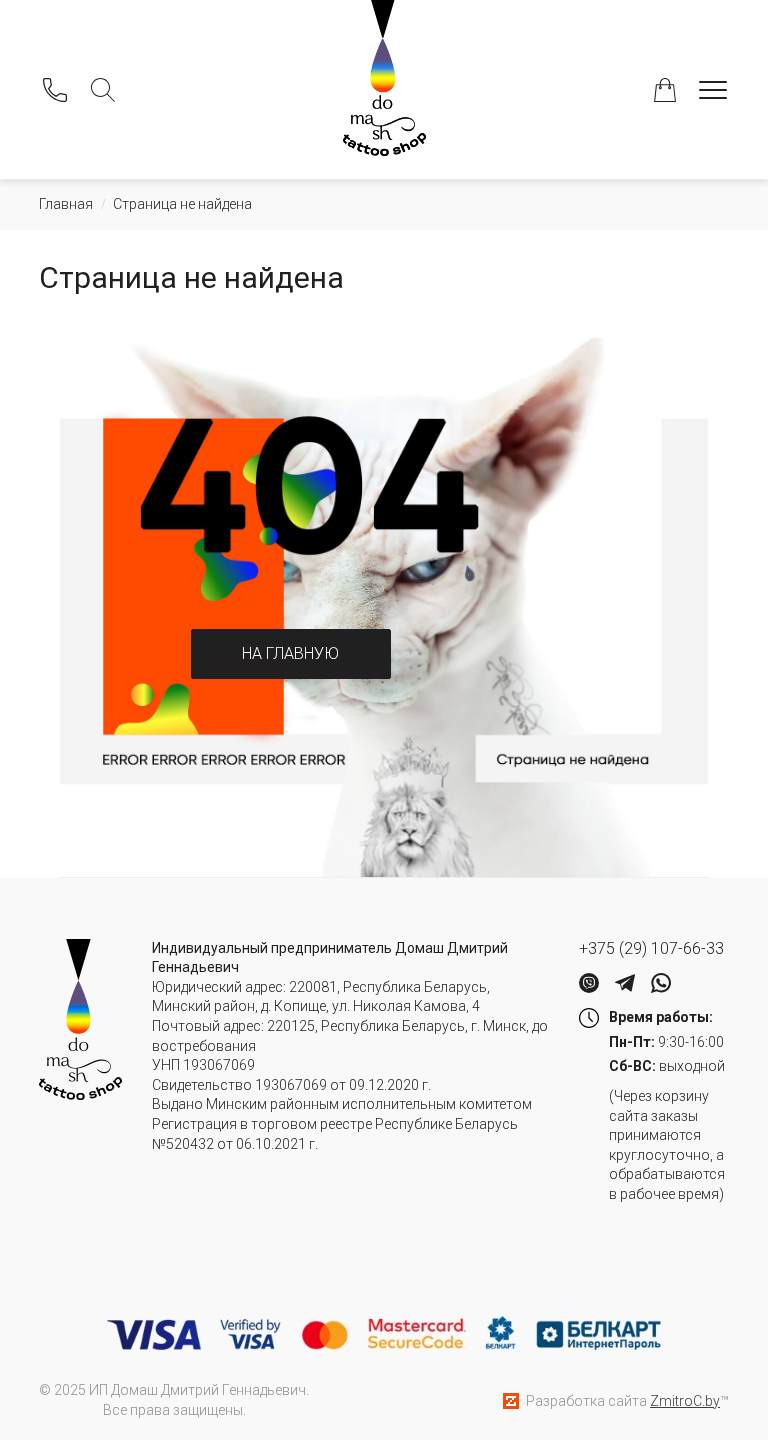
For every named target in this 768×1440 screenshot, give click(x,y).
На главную (290, 653)
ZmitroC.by (685, 1401)
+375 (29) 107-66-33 (651, 949)
